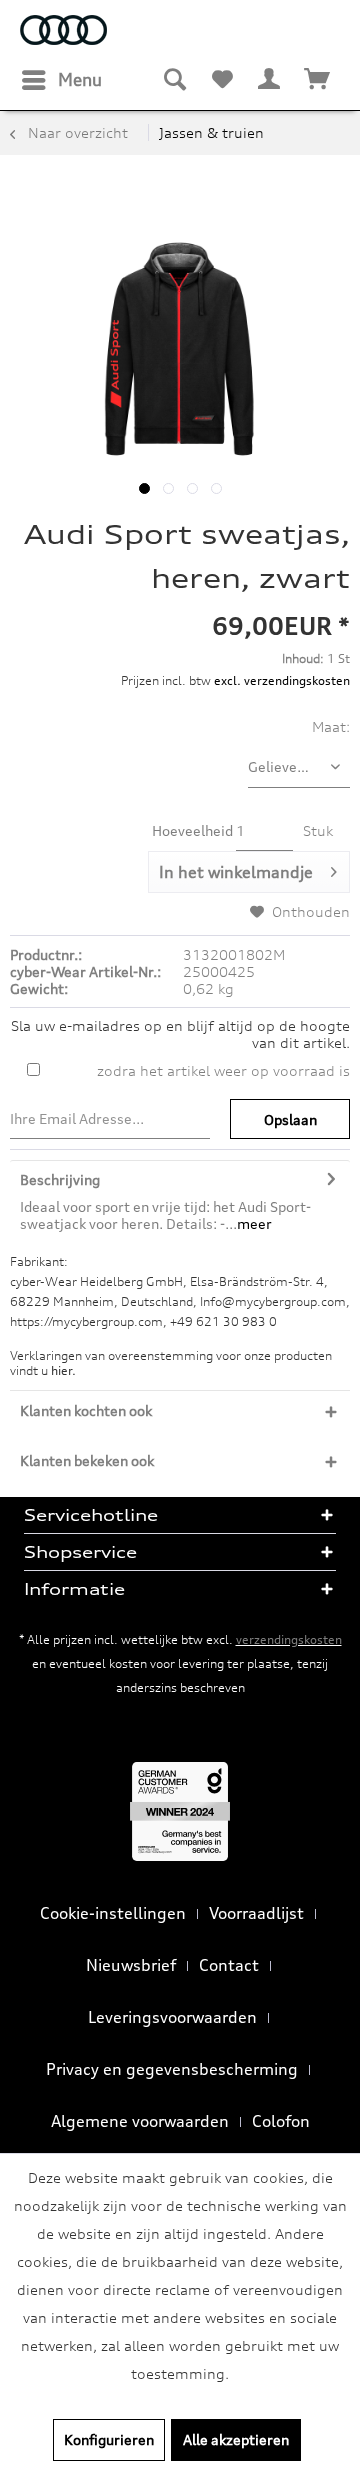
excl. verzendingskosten (282, 680)
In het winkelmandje (236, 872)
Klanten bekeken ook (87, 1460)
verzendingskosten (289, 1639)
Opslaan (290, 1119)
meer (254, 1223)
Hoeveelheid (192, 830)
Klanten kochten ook (86, 1410)
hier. (63, 1370)
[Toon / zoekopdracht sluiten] (174, 80)
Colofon (281, 2121)
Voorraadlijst (256, 1913)
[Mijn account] (270, 80)
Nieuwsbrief (131, 1965)
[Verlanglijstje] (222, 80)
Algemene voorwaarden (140, 2121)
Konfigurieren (109, 2439)
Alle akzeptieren (236, 2439)
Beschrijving (60, 1179)
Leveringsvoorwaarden (172, 2017)
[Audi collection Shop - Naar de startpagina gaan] (63, 32)
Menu (80, 79)
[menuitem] (61, 80)
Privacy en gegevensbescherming (172, 2069)
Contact (229, 1965)
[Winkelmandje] (318, 80)
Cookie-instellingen (113, 1913)
